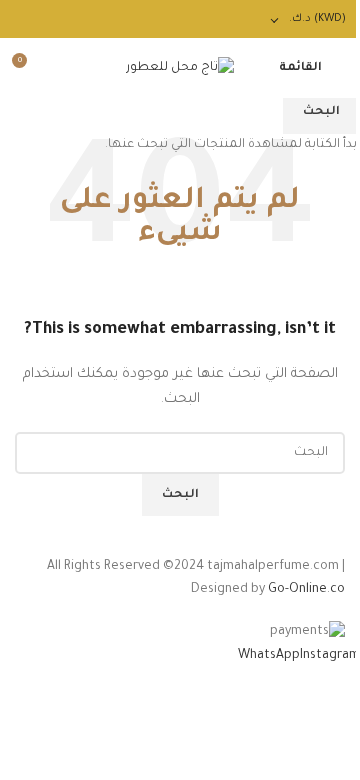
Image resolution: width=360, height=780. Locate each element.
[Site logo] (180, 69)
